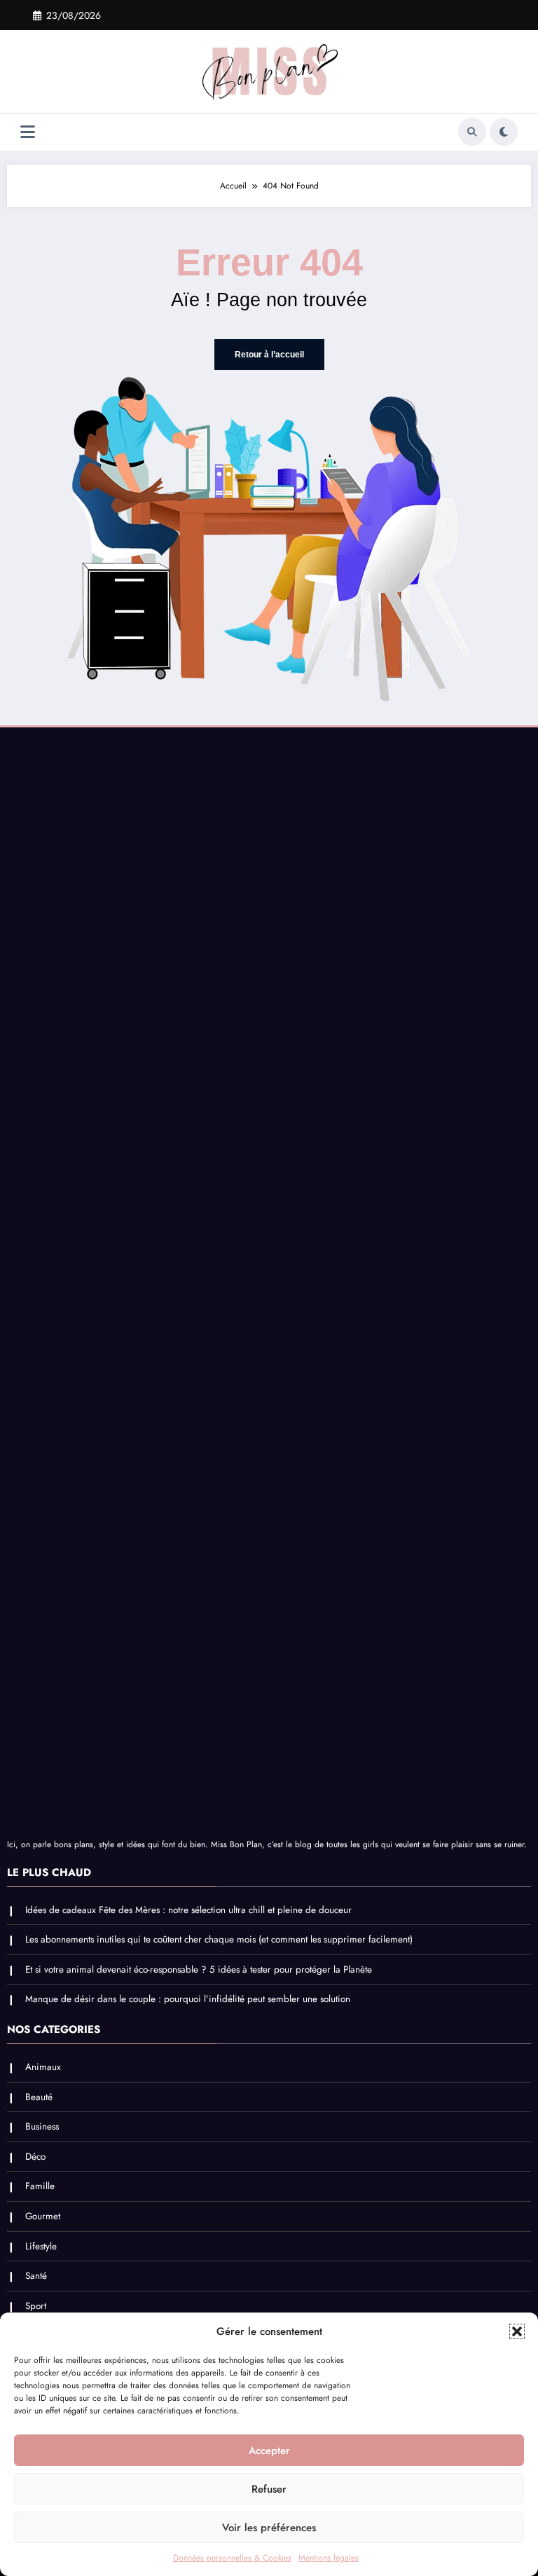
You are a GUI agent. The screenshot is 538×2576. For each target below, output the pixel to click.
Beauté (39, 2097)
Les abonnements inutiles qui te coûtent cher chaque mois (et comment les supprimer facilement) (219, 1939)
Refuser (269, 2489)
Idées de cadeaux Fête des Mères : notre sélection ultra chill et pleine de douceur (188, 1910)
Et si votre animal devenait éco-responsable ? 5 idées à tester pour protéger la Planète (199, 1969)
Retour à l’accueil (269, 355)
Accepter (269, 2451)
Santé (36, 2276)
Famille (40, 2186)
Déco (35, 2157)
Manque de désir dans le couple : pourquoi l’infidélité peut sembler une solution (188, 1999)
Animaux (43, 2067)
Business (42, 2126)
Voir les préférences (269, 2528)
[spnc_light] (504, 132)
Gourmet (43, 2216)
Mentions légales (329, 2558)
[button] (517, 2331)
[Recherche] (472, 132)
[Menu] (28, 132)
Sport (36, 2306)
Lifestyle (41, 2246)
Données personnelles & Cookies (232, 2558)
